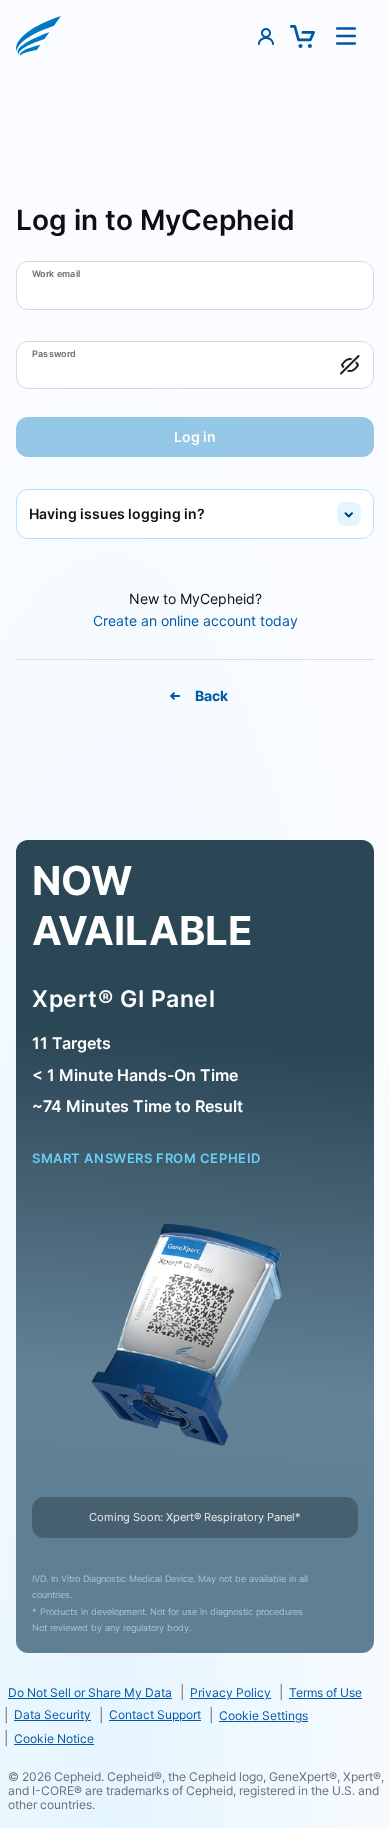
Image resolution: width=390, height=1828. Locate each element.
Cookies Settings (195, 1676)
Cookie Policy (130, 1621)
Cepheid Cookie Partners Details (122, 1639)
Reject (195, 1733)
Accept (195, 1790)
